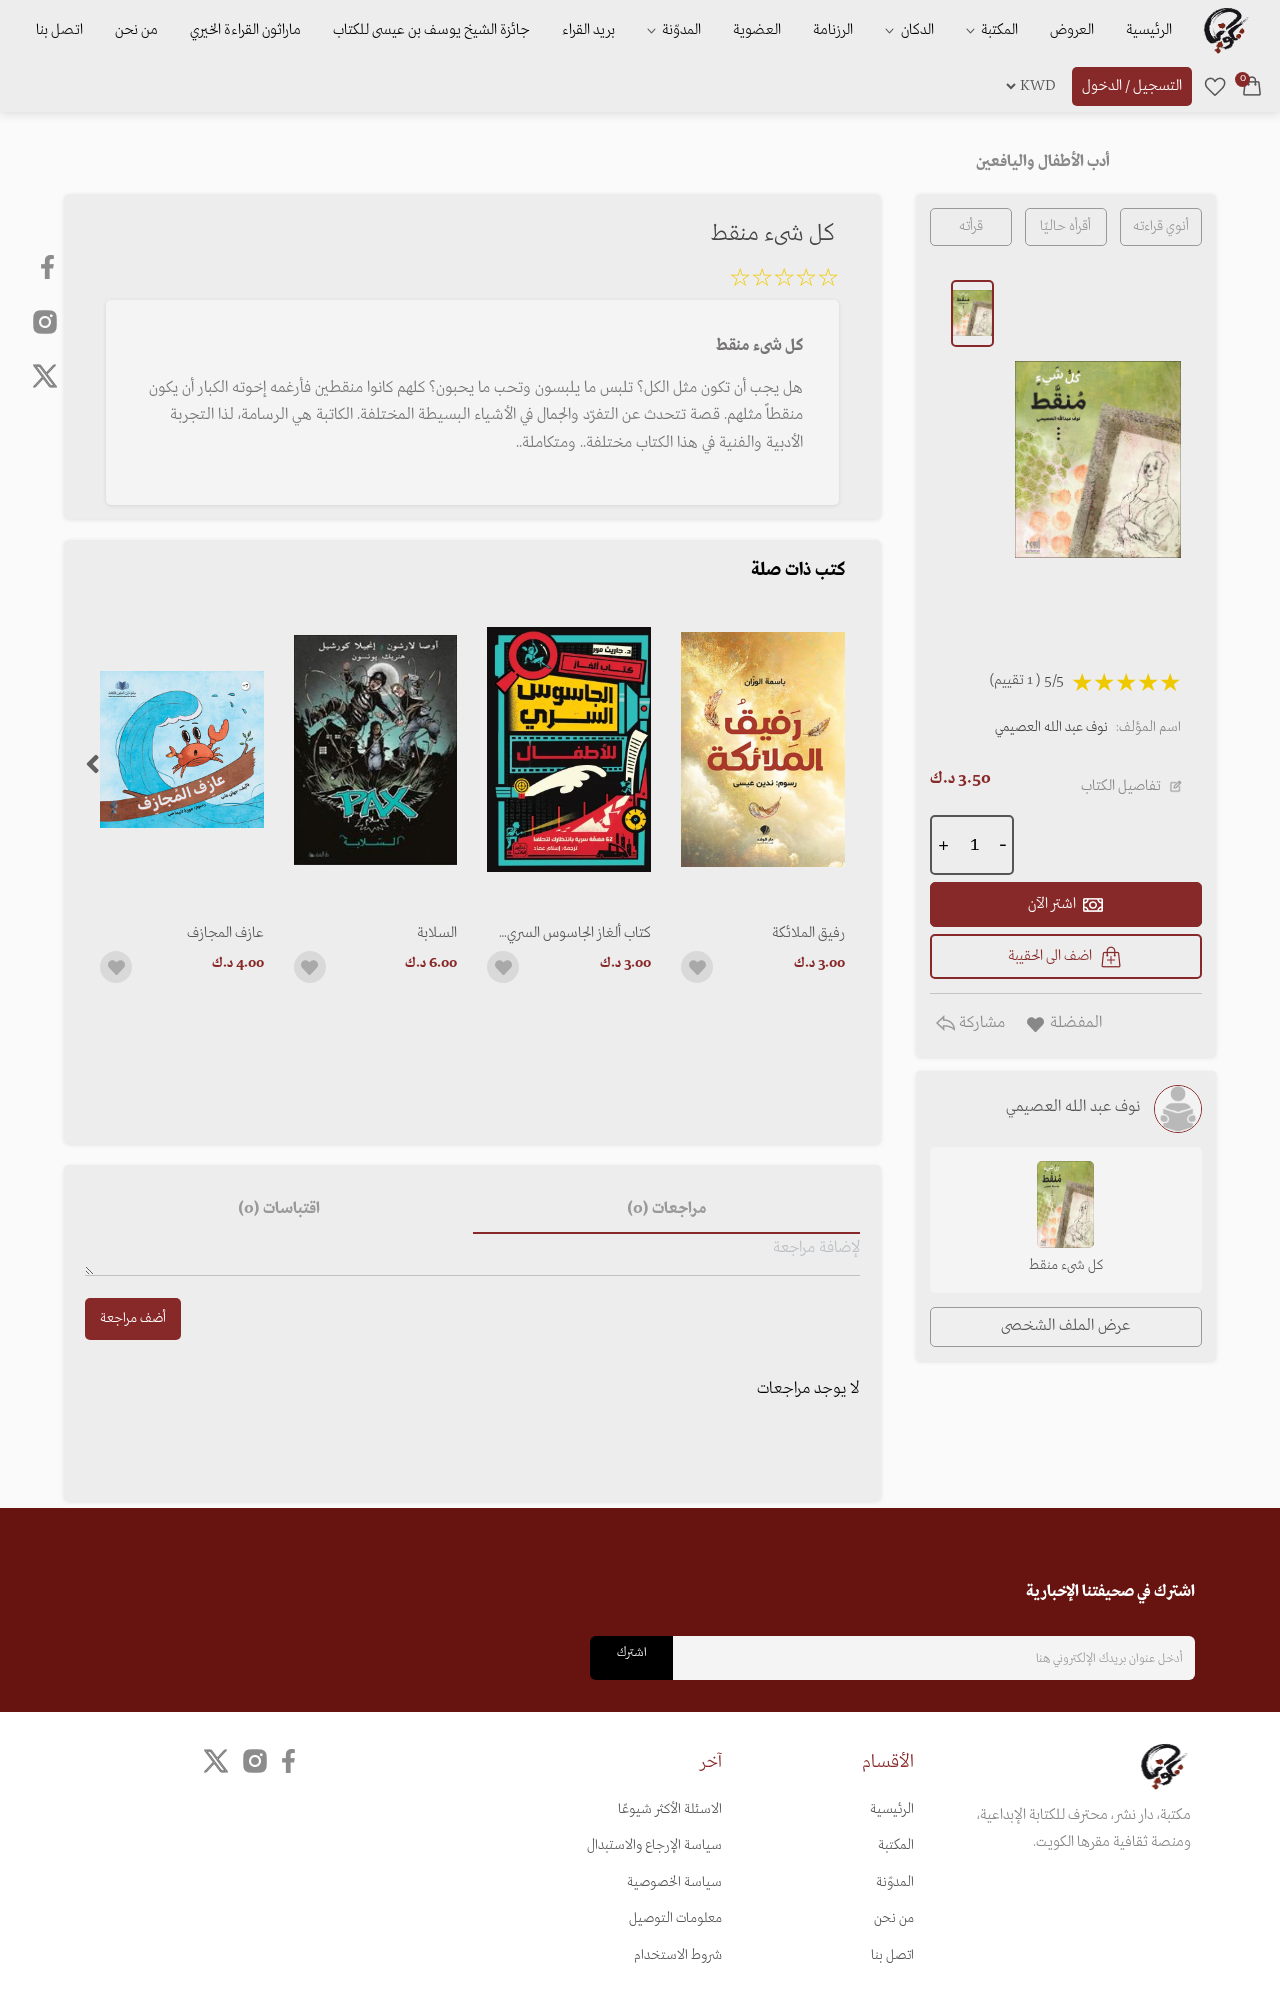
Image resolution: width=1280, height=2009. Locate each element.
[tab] (666, 1210)
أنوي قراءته (1161, 226)
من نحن (136, 30)
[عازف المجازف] (182, 749)
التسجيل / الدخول (1132, 86)
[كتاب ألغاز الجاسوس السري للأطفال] (569, 749)
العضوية (757, 30)
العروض (1072, 30)
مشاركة (980, 1023)
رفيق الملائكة (808, 933)
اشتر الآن (1052, 904)
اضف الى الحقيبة (1050, 956)
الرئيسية (1149, 30)
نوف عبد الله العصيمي (1051, 727)
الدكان (916, 30)
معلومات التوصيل (675, 1918)
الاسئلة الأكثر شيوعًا (670, 1809)
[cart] (1252, 86)
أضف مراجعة (133, 1318)
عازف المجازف (225, 933)
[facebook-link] (49, 267)
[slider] (784, 281)
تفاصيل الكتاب (1121, 786)
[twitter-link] (216, 1761)
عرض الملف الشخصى (1065, 1326)
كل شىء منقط (1066, 1265)
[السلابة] (376, 749)
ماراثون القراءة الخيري (245, 30)
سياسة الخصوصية (674, 1882)
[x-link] (45, 376)
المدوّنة (895, 1882)
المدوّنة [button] (680, 30)
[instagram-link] (45, 321)
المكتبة (998, 30)
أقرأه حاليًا (1065, 226)
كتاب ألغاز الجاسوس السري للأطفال (579, 933)
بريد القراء (588, 30)
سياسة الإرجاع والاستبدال (654, 1845)
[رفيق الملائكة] (763, 749)
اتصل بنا (59, 30)
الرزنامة (833, 30)
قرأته (971, 226)
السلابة (437, 933)
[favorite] (1215, 86)
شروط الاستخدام (678, 1955)
